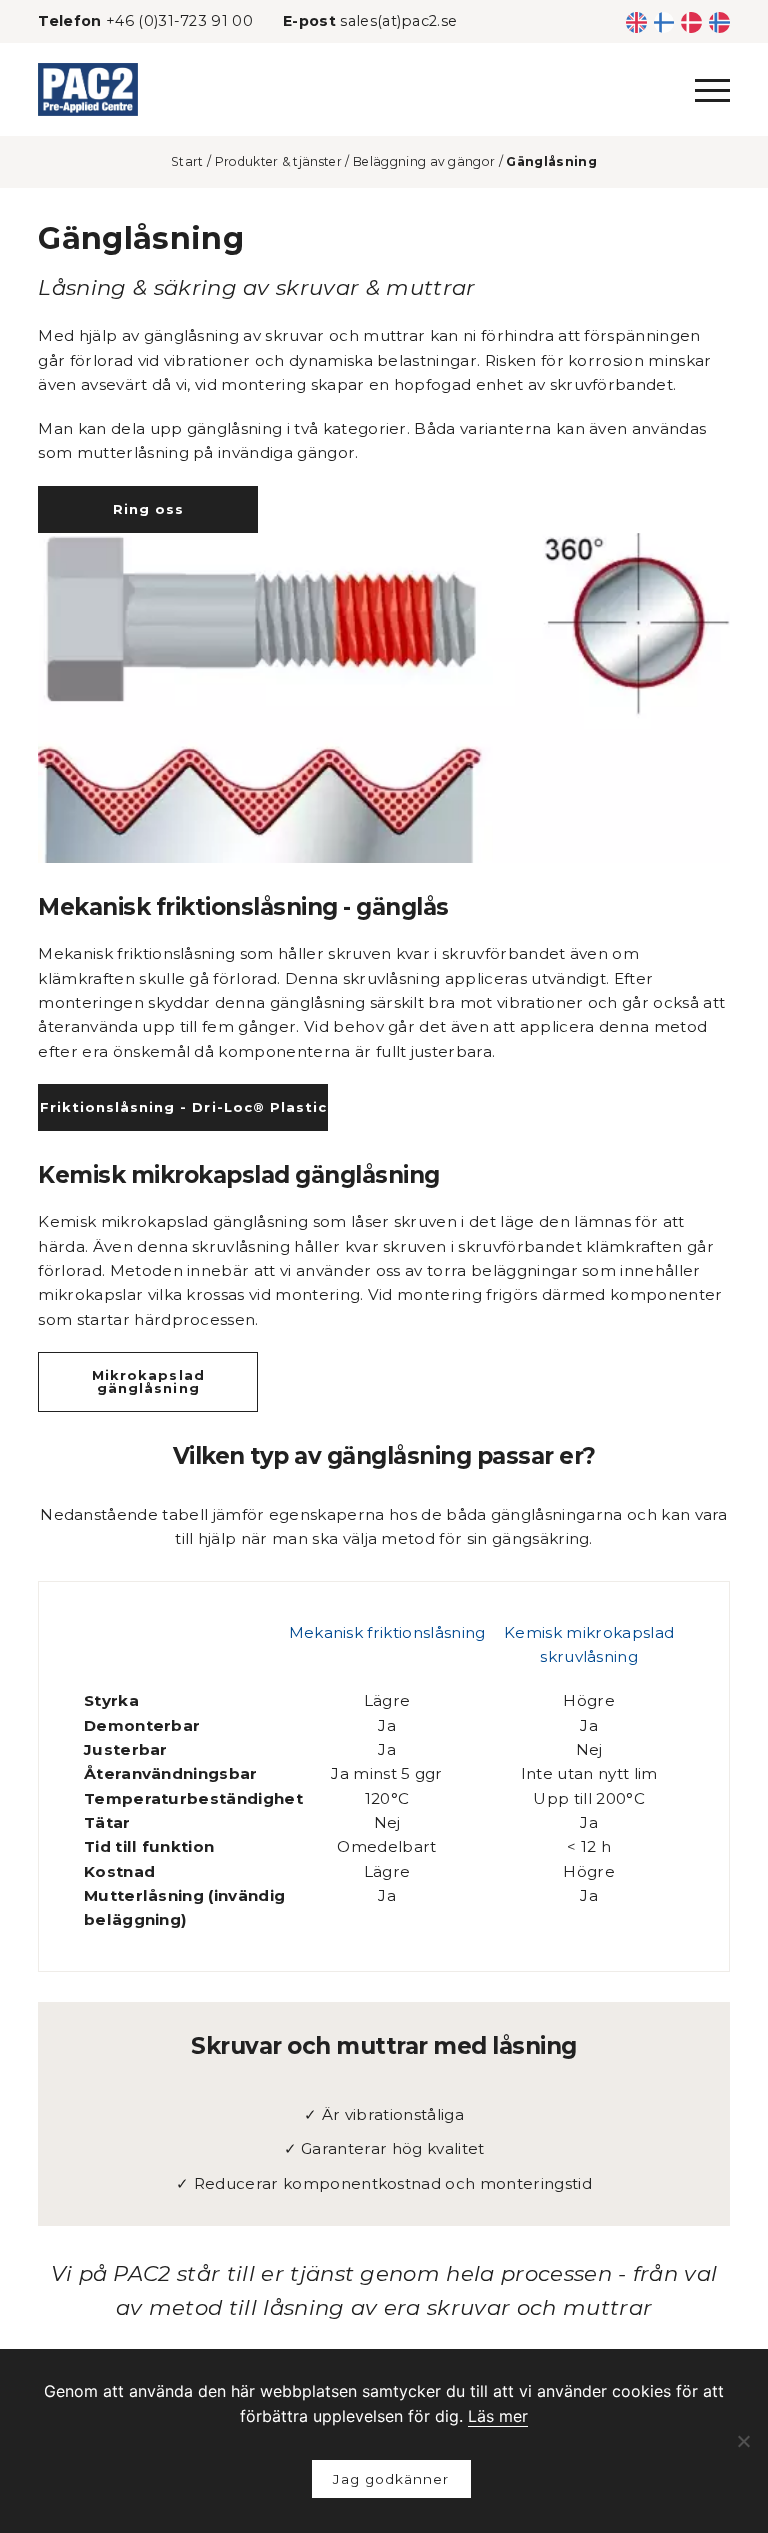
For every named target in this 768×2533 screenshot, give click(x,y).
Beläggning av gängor (424, 161)
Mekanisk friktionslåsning (387, 1632)
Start (187, 161)
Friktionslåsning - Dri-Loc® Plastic (183, 1107)
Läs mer (498, 2416)
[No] (743, 2441)
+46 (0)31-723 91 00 (179, 21)
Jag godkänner (391, 2479)
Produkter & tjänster (278, 161)
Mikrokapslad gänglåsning (148, 1381)
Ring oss (148, 509)
